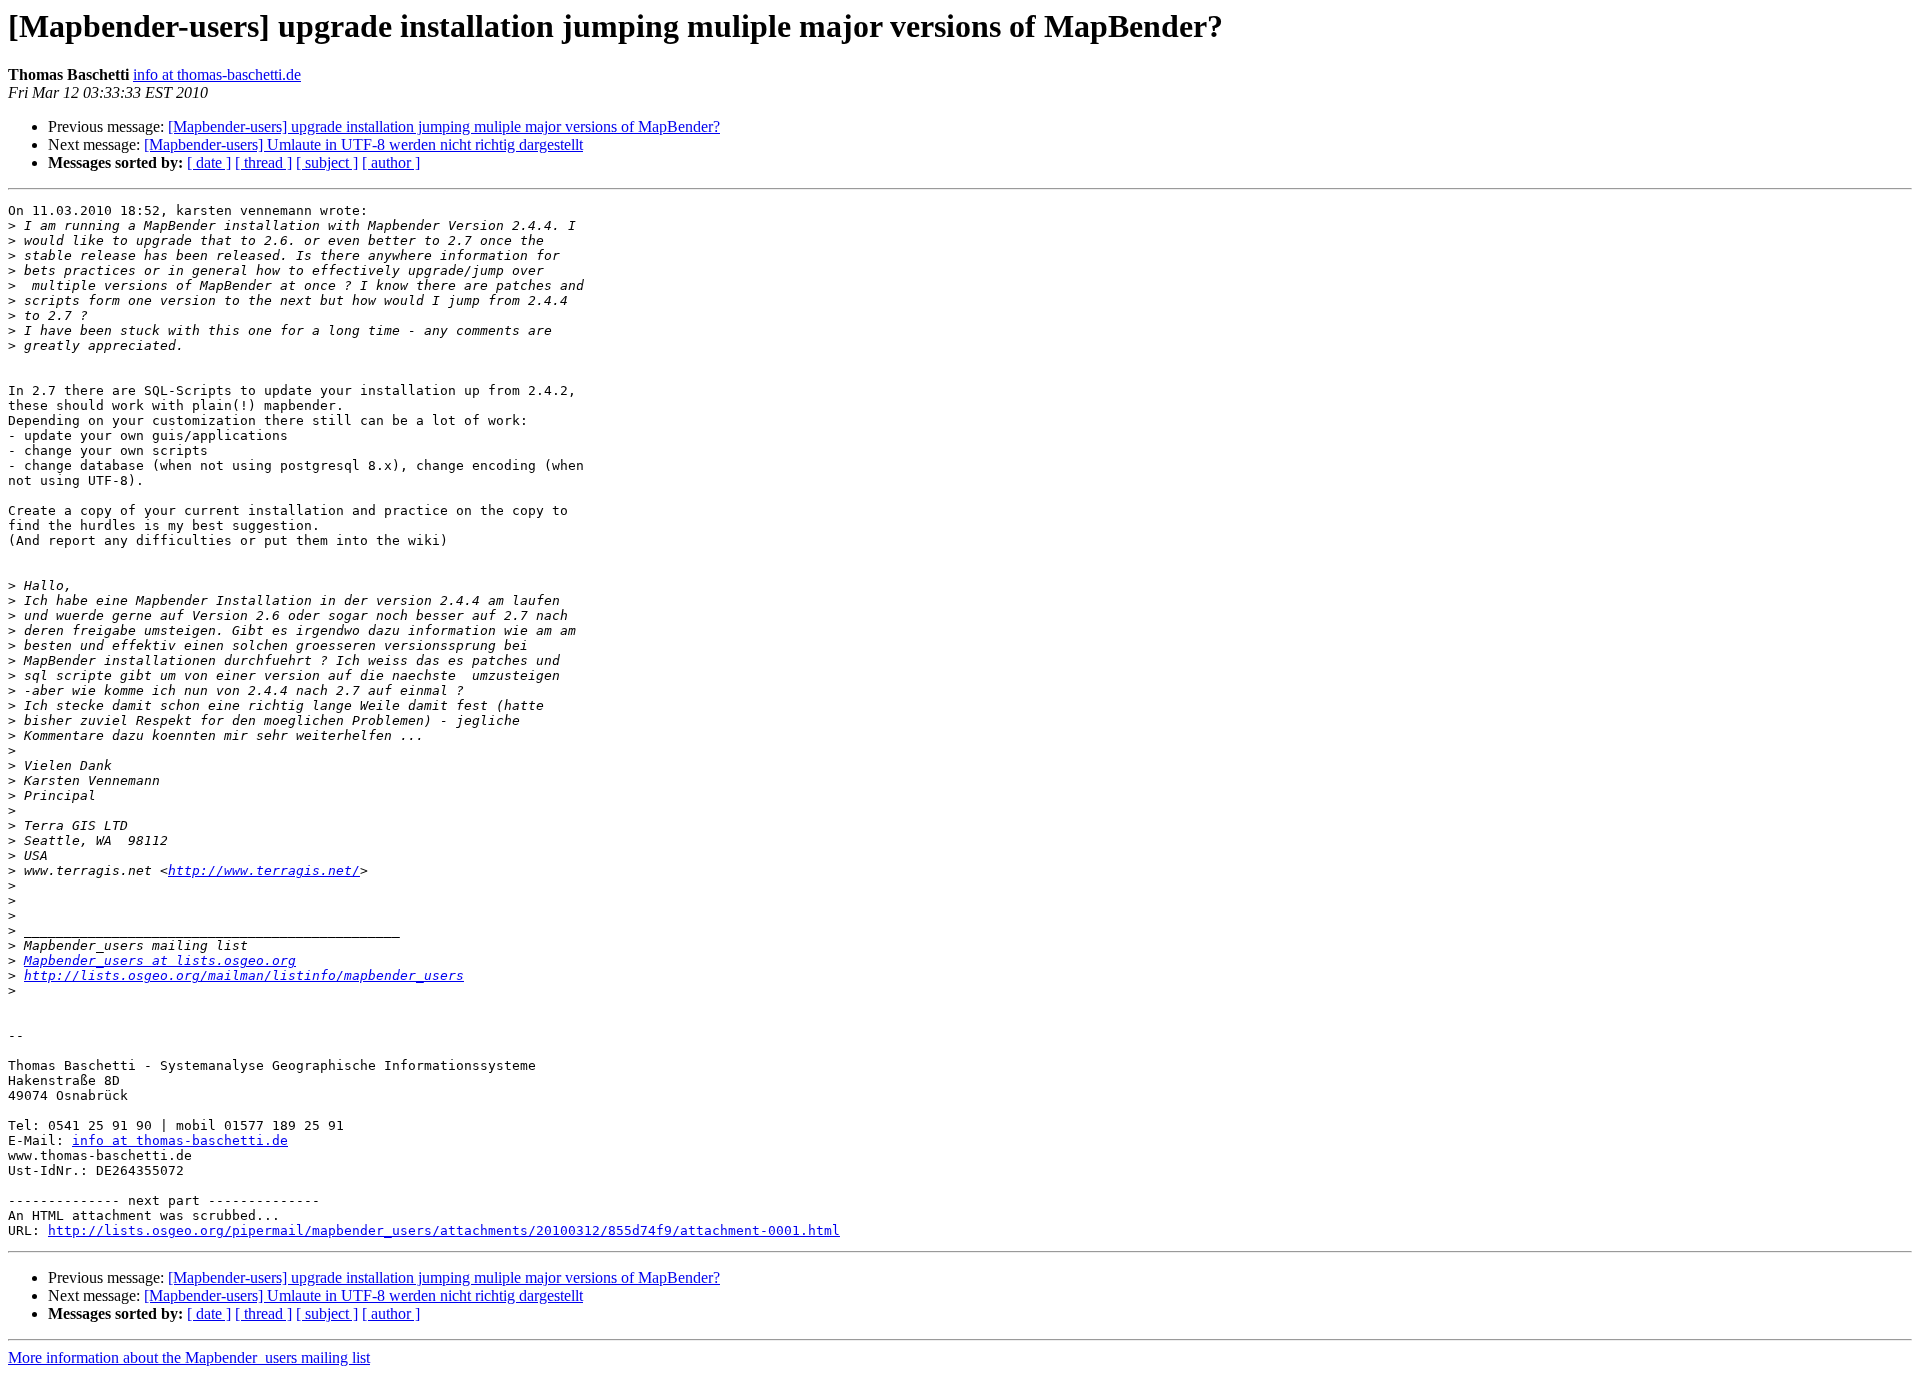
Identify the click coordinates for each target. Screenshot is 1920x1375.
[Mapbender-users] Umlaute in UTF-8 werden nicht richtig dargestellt (363, 144)
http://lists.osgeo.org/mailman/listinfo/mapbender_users (244, 975)
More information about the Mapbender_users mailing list (189, 1357)
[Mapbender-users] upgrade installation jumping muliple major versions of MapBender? (444, 126)
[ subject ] (327, 162)
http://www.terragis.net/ (264, 870)
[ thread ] (263, 162)
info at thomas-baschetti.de (217, 74)
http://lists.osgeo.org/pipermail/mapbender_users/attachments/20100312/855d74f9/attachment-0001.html (444, 1230)
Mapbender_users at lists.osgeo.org (160, 960)
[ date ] (209, 162)
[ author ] (391, 162)
